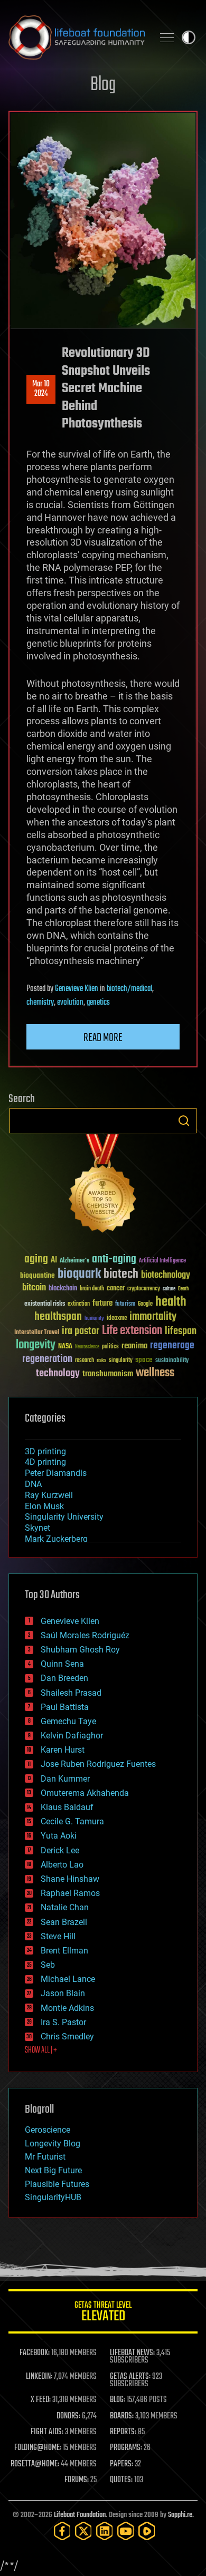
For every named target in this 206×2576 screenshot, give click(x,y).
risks (101, 1360)
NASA (65, 1347)
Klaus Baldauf (67, 1807)
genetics (98, 1003)
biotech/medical (129, 989)
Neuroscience (87, 1348)
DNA (33, 1484)
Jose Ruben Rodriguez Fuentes (98, 1764)
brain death (92, 1289)
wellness (155, 1373)
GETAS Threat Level (103, 2313)
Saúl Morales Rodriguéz (85, 1635)
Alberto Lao (62, 1865)
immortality (153, 1317)
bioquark (79, 1274)
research (85, 1361)
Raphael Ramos (70, 1893)
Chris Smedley (67, 2037)
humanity (94, 1319)
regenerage (172, 1346)
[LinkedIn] (105, 2531)
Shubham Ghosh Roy (80, 1650)
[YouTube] (126, 2531)
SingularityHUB (53, 2197)
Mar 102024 (41, 389)
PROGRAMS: (126, 2448)
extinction (79, 1304)
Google (145, 1304)
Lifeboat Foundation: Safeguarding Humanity (77, 37)
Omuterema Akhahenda (85, 1793)
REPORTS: (123, 2432)
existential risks (45, 1304)
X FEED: (41, 2400)
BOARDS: (122, 2416)
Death (183, 1289)
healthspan (58, 1317)
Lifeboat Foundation (80, 2515)
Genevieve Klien (77, 989)
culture (169, 1289)
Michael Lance (68, 1979)
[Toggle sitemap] (167, 37)
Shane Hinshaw (70, 1879)
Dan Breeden (64, 1678)
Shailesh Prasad (71, 1693)
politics (110, 1347)
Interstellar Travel (37, 1333)
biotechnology (166, 1275)
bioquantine (38, 1275)
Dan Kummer (65, 1779)
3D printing (45, 1451)
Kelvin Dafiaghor (72, 1736)
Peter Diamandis (56, 1473)
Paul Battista (65, 1707)
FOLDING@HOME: (38, 2448)
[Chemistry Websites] (103, 1186)
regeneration (47, 1359)
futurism (125, 1305)
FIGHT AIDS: (47, 2432)
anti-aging (114, 1260)
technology (58, 1374)
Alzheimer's (74, 1261)
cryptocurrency (144, 1289)
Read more (103, 1038)
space (144, 1360)
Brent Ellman (64, 1951)
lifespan (181, 1331)
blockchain (63, 1289)
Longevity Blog (53, 2144)
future (102, 1303)
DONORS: (68, 2416)
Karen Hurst (63, 1750)
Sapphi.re (180, 2515)
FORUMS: (77, 2480)
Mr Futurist (45, 2157)
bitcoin (34, 1288)
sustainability (172, 1361)
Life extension (132, 1331)
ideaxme (117, 1319)
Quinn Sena (62, 1664)
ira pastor (81, 1331)
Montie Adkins (67, 2008)
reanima (134, 1346)
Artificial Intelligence (162, 1261)
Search (184, 1121)
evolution (70, 1003)
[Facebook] (62, 2531)
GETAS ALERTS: (130, 2377)
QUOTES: (121, 2480)
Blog (103, 85)
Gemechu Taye (68, 1721)
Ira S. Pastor (63, 2022)
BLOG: (118, 2400)
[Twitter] (83, 2531)
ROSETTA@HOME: (35, 2464)
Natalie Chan (65, 1907)
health (171, 1302)
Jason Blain (63, 1993)
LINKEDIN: (39, 2377)
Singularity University (64, 1517)
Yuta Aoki (59, 1836)
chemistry (40, 1003)
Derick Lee (60, 1850)
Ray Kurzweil (49, 1495)
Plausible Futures (57, 2184)
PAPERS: (121, 2464)
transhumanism (108, 1374)
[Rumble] (147, 2531)
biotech (121, 1274)
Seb (48, 1965)
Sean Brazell (64, 1922)
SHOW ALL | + (41, 2050)
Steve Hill (58, 1936)
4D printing (45, 1462)
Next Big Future (53, 2170)
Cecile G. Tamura (72, 1821)
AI (54, 1261)
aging (36, 1260)
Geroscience (48, 2130)
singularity (121, 1361)
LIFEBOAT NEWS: (132, 2353)
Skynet (38, 1528)
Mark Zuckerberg (56, 1539)
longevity (36, 1345)
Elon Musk (44, 1506)
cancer (116, 1289)
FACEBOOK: (35, 2353)
